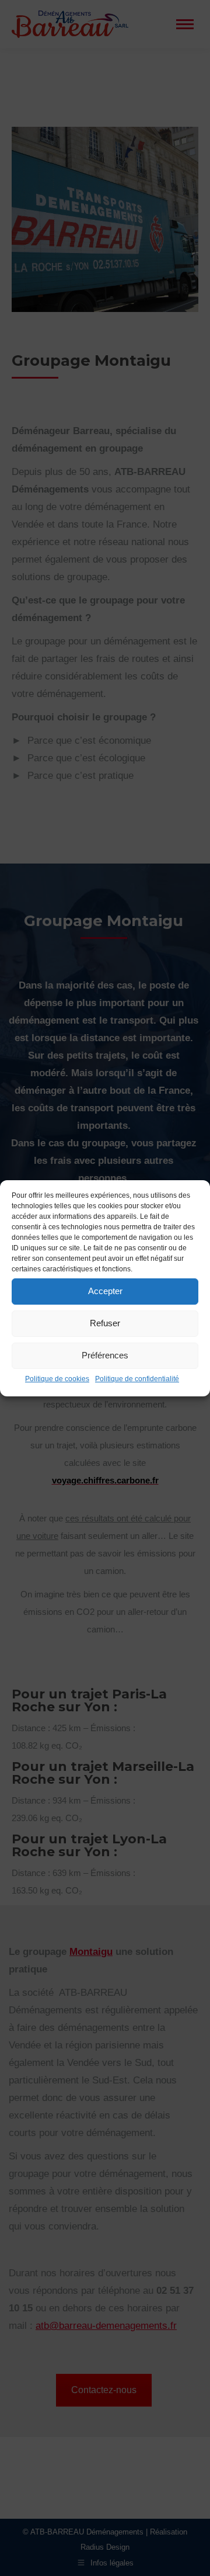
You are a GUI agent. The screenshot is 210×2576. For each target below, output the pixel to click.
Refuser (105, 1323)
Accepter (105, 1291)
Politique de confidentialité (137, 1379)
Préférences (105, 1355)
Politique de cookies (57, 1379)
